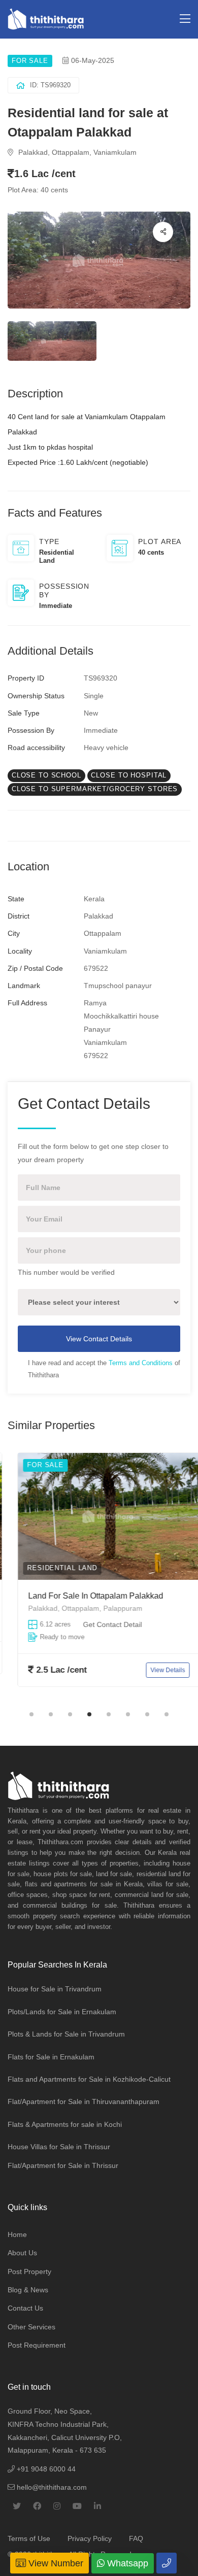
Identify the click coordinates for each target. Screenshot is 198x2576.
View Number (55, 2563)
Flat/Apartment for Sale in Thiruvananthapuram (84, 2102)
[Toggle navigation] (185, 19)
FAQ (136, 2538)
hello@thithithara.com (51, 2487)
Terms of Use (29, 2538)
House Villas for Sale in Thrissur (59, 2147)
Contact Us (25, 2308)
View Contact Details (99, 1339)
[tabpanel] (99, 1577)
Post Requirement (37, 2345)
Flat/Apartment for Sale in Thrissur (63, 2165)
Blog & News (28, 2290)
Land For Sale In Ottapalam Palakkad (86, 1596)
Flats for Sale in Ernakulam (51, 2057)
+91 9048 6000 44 (45, 2469)
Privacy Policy (90, 2538)
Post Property (29, 2272)
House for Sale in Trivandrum (55, 1989)
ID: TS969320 (50, 85)
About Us (22, 2253)
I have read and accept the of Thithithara (104, 1369)
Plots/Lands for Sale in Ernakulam (62, 2012)
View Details (158, 1670)
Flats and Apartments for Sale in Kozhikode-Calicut (89, 2079)
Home (17, 2234)
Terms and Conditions (141, 1363)
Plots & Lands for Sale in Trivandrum (66, 2034)
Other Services (31, 2327)
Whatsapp (126, 2563)
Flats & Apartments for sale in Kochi (65, 2124)
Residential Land (52, 1568)
